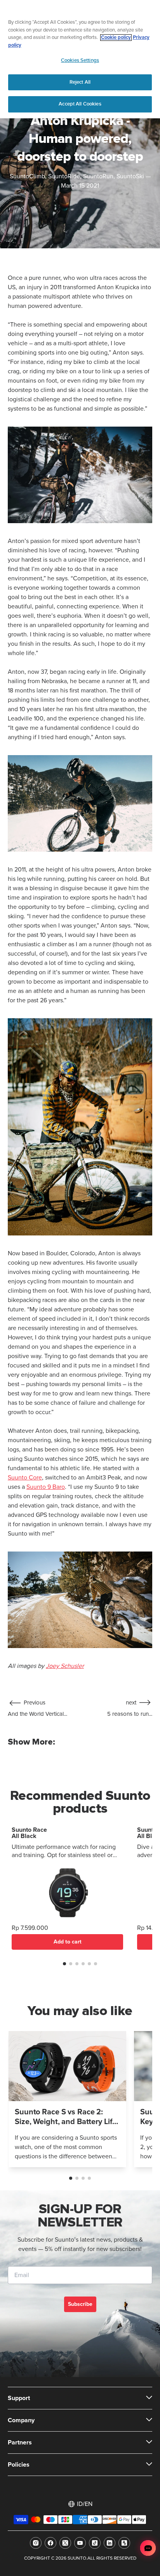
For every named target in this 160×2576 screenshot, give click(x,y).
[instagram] (36, 2543)
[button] (64, 1964)
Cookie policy (116, 38)
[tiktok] (95, 2543)
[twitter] (65, 2543)
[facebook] (50, 2543)
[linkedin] (110, 2543)
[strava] (124, 2543)
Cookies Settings (80, 60)
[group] (67, 2099)
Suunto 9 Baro (46, 1487)
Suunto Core (25, 1478)
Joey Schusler (65, 1666)
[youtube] (80, 2543)
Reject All (80, 82)
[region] (80, 59)
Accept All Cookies (80, 104)
